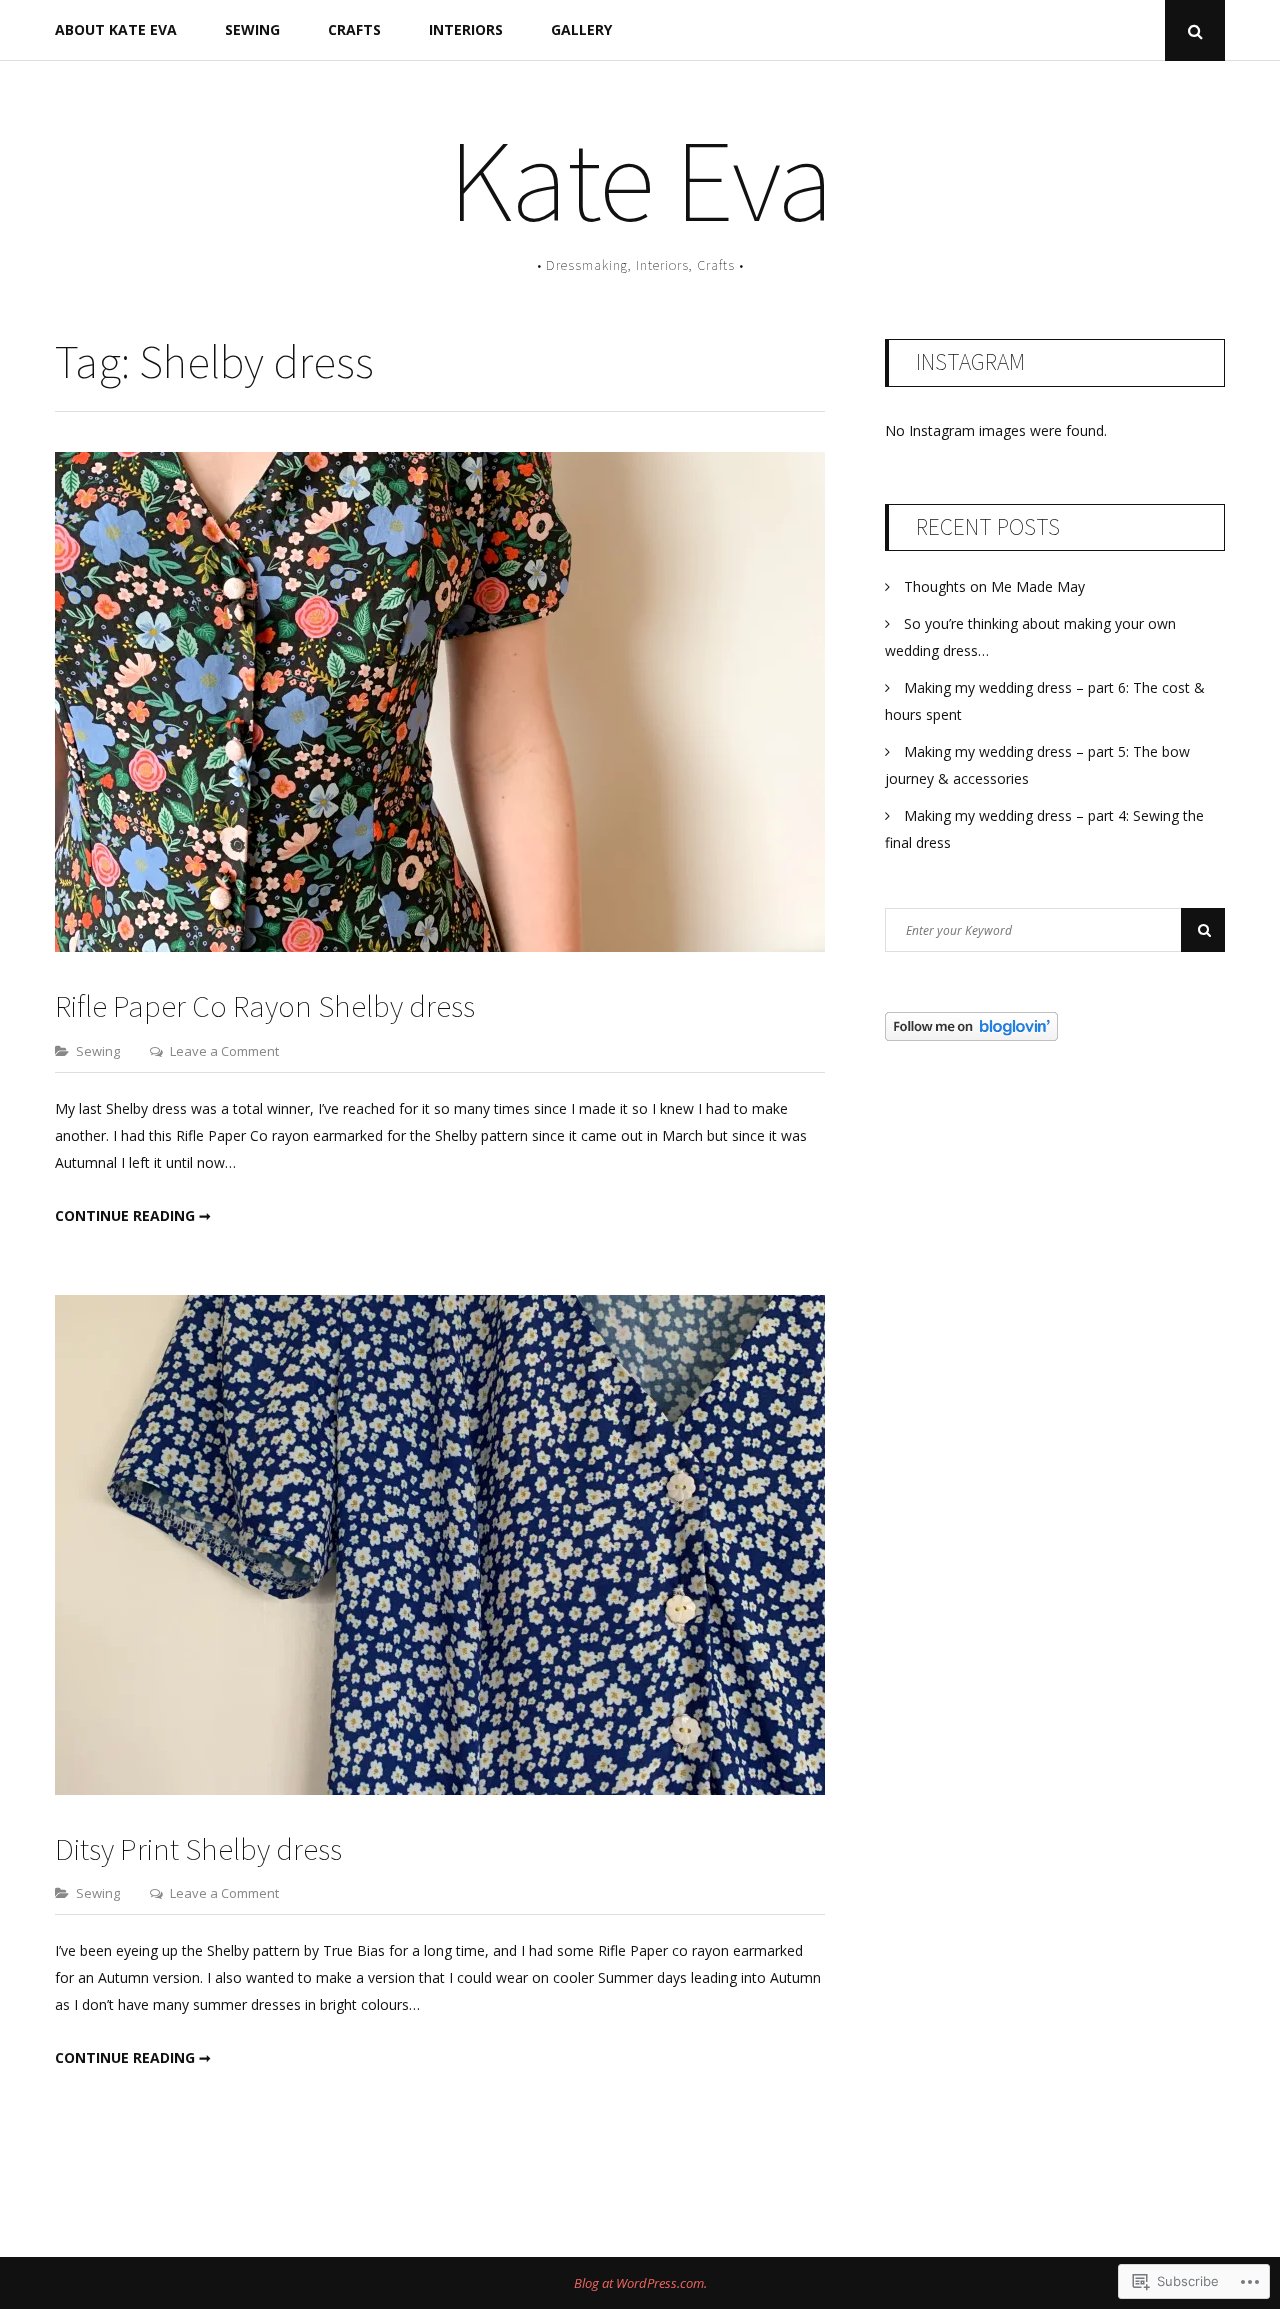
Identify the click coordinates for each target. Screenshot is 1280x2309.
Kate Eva (640, 179)
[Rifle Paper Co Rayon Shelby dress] (440, 946)
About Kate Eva (116, 29)
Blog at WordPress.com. (640, 2283)
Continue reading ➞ (133, 1215)
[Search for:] (1055, 929)
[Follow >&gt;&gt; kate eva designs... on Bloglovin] (971, 1035)
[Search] (1203, 930)
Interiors (466, 29)
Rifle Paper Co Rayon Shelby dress (265, 1006)
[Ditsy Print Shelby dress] (440, 1789)
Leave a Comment (224, 1051)
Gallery (581, 29)
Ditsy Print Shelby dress (198, 1849)
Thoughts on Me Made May (994, 586)
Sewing (252, 29)
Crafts (354, 29)
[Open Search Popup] (1195, 30)
